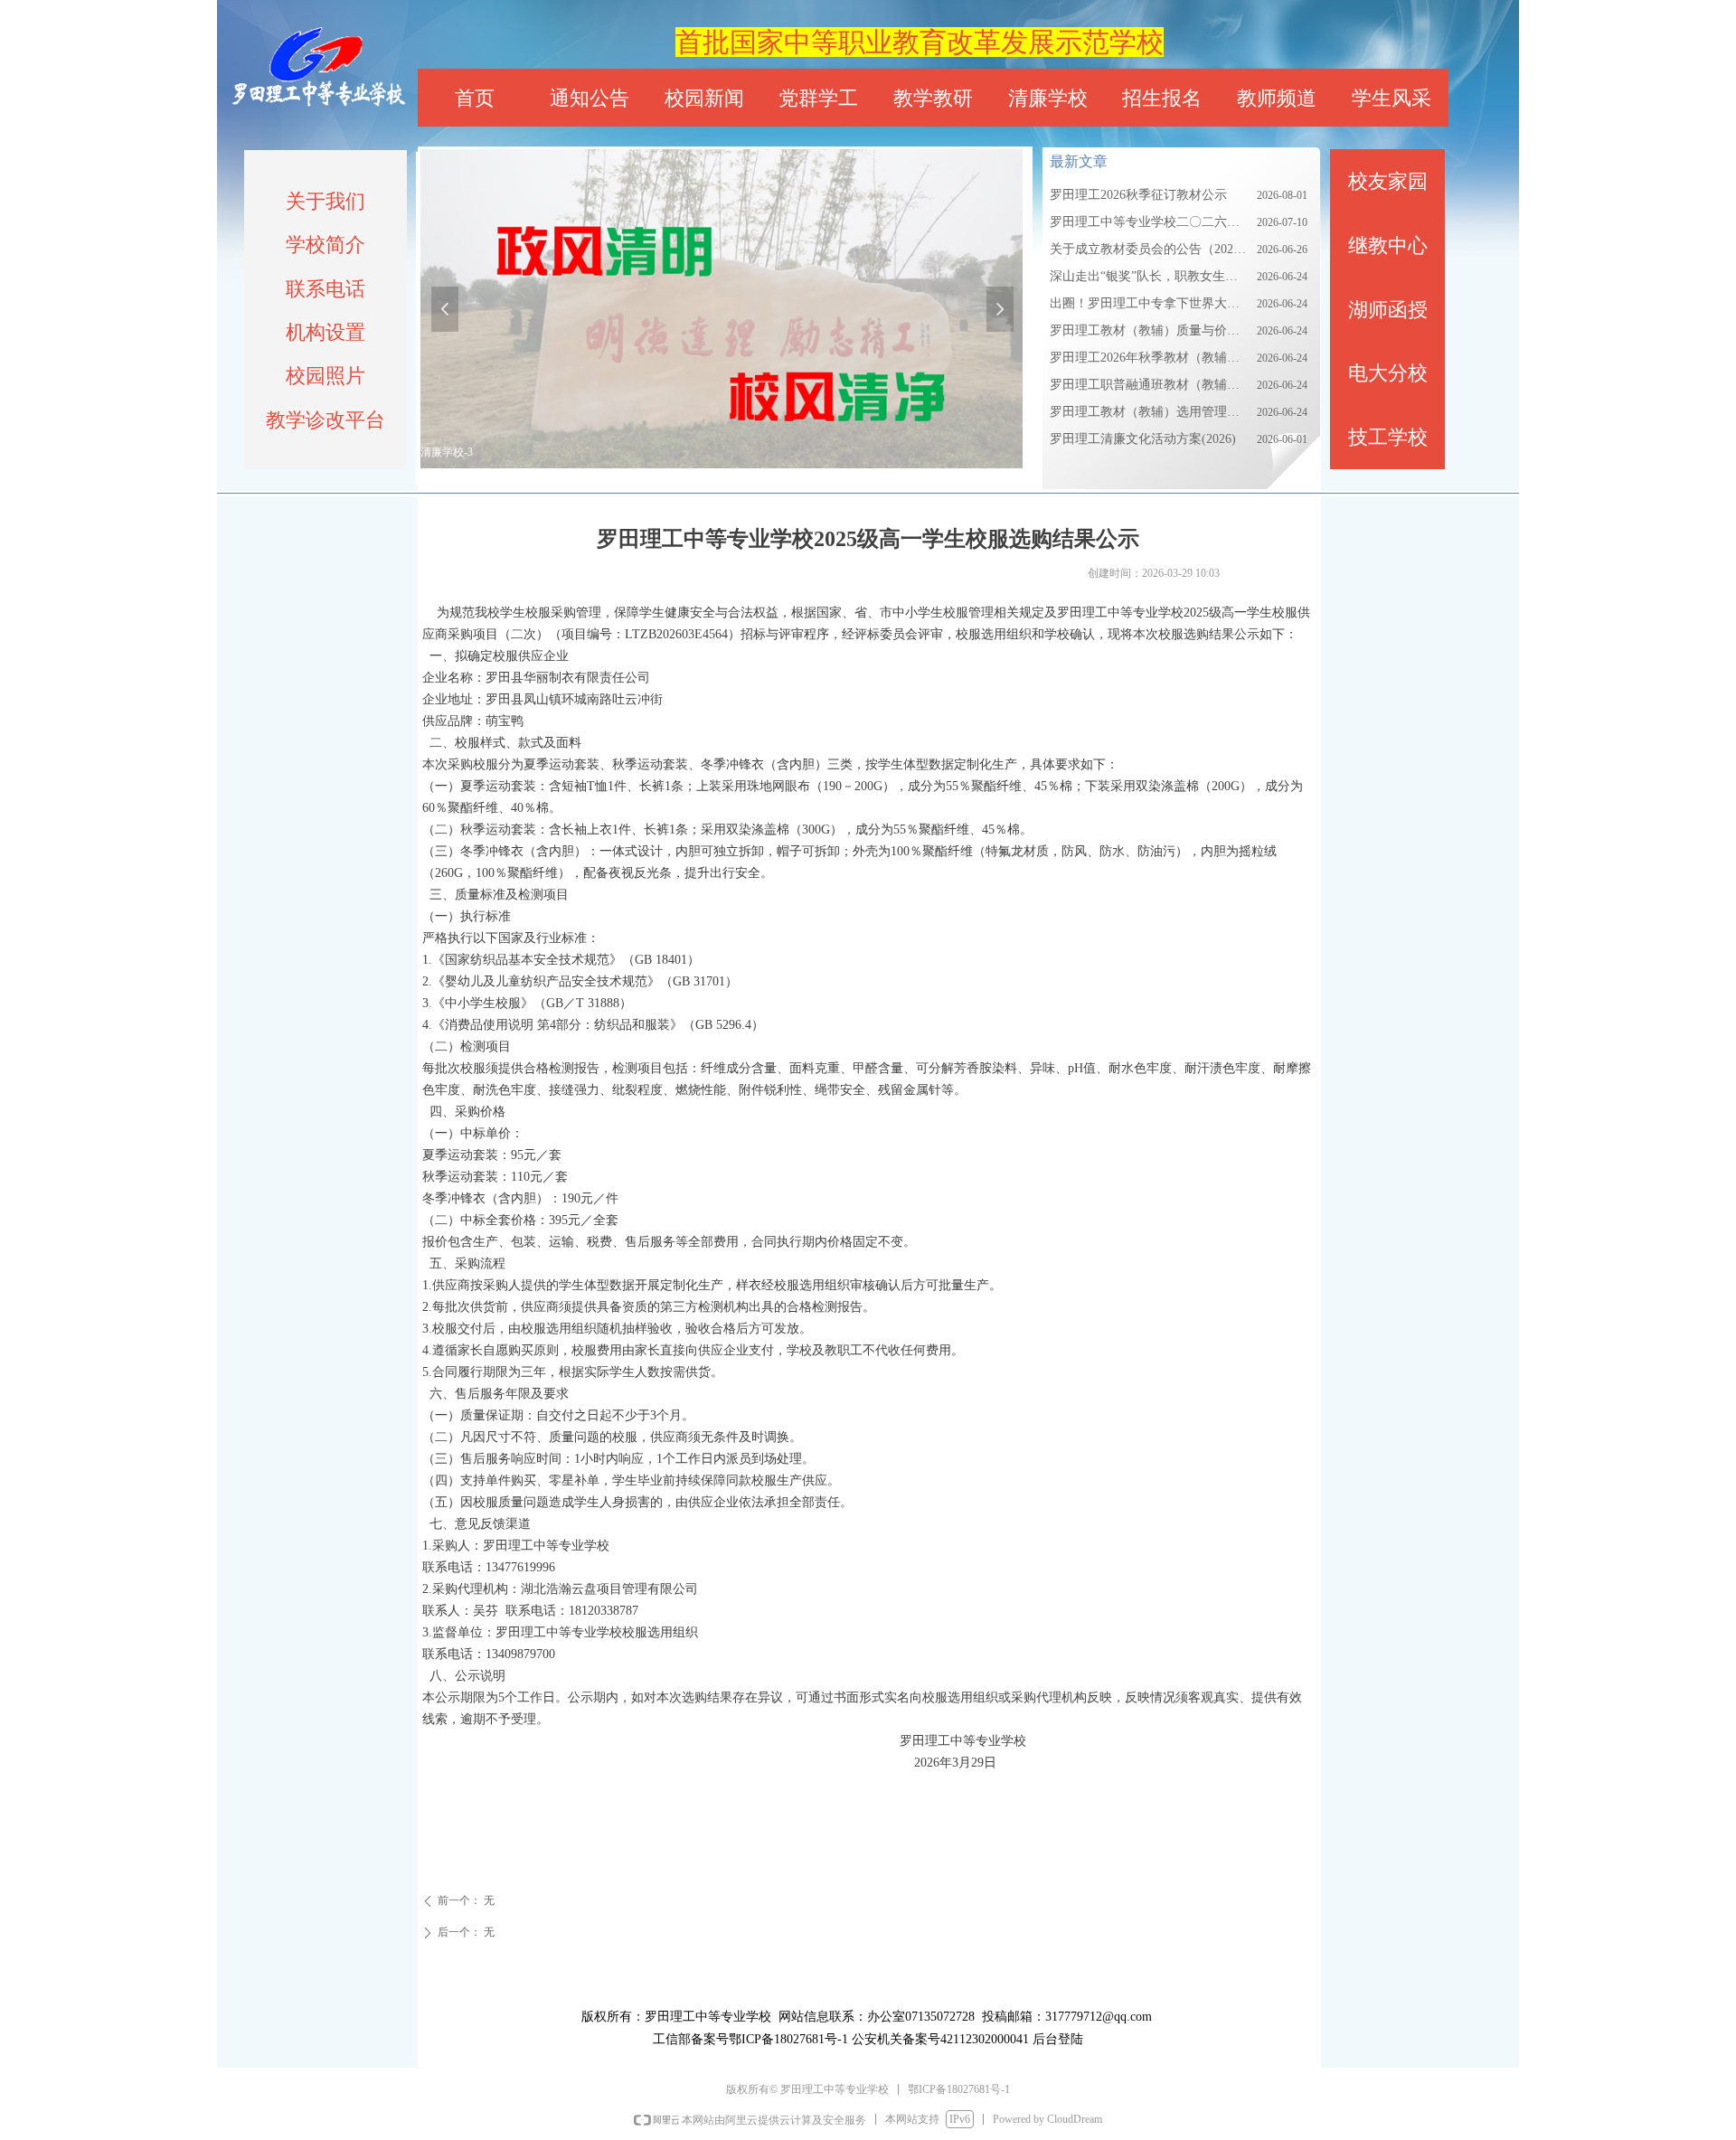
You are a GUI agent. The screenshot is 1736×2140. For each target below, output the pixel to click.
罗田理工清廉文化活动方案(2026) (1143, 439)
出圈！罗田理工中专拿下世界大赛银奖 (1149, 303)
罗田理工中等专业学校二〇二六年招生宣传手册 (1149, 222)
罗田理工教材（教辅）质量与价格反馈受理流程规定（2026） (1149, 330)
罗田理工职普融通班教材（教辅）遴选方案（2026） (1149, 385)
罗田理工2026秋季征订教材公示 (1138, 195)
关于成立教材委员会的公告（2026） (1149, 249)
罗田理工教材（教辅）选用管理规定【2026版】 (1149, 412)
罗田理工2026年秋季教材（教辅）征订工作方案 (1149, 358)
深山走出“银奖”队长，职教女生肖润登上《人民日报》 (1149, 276)
